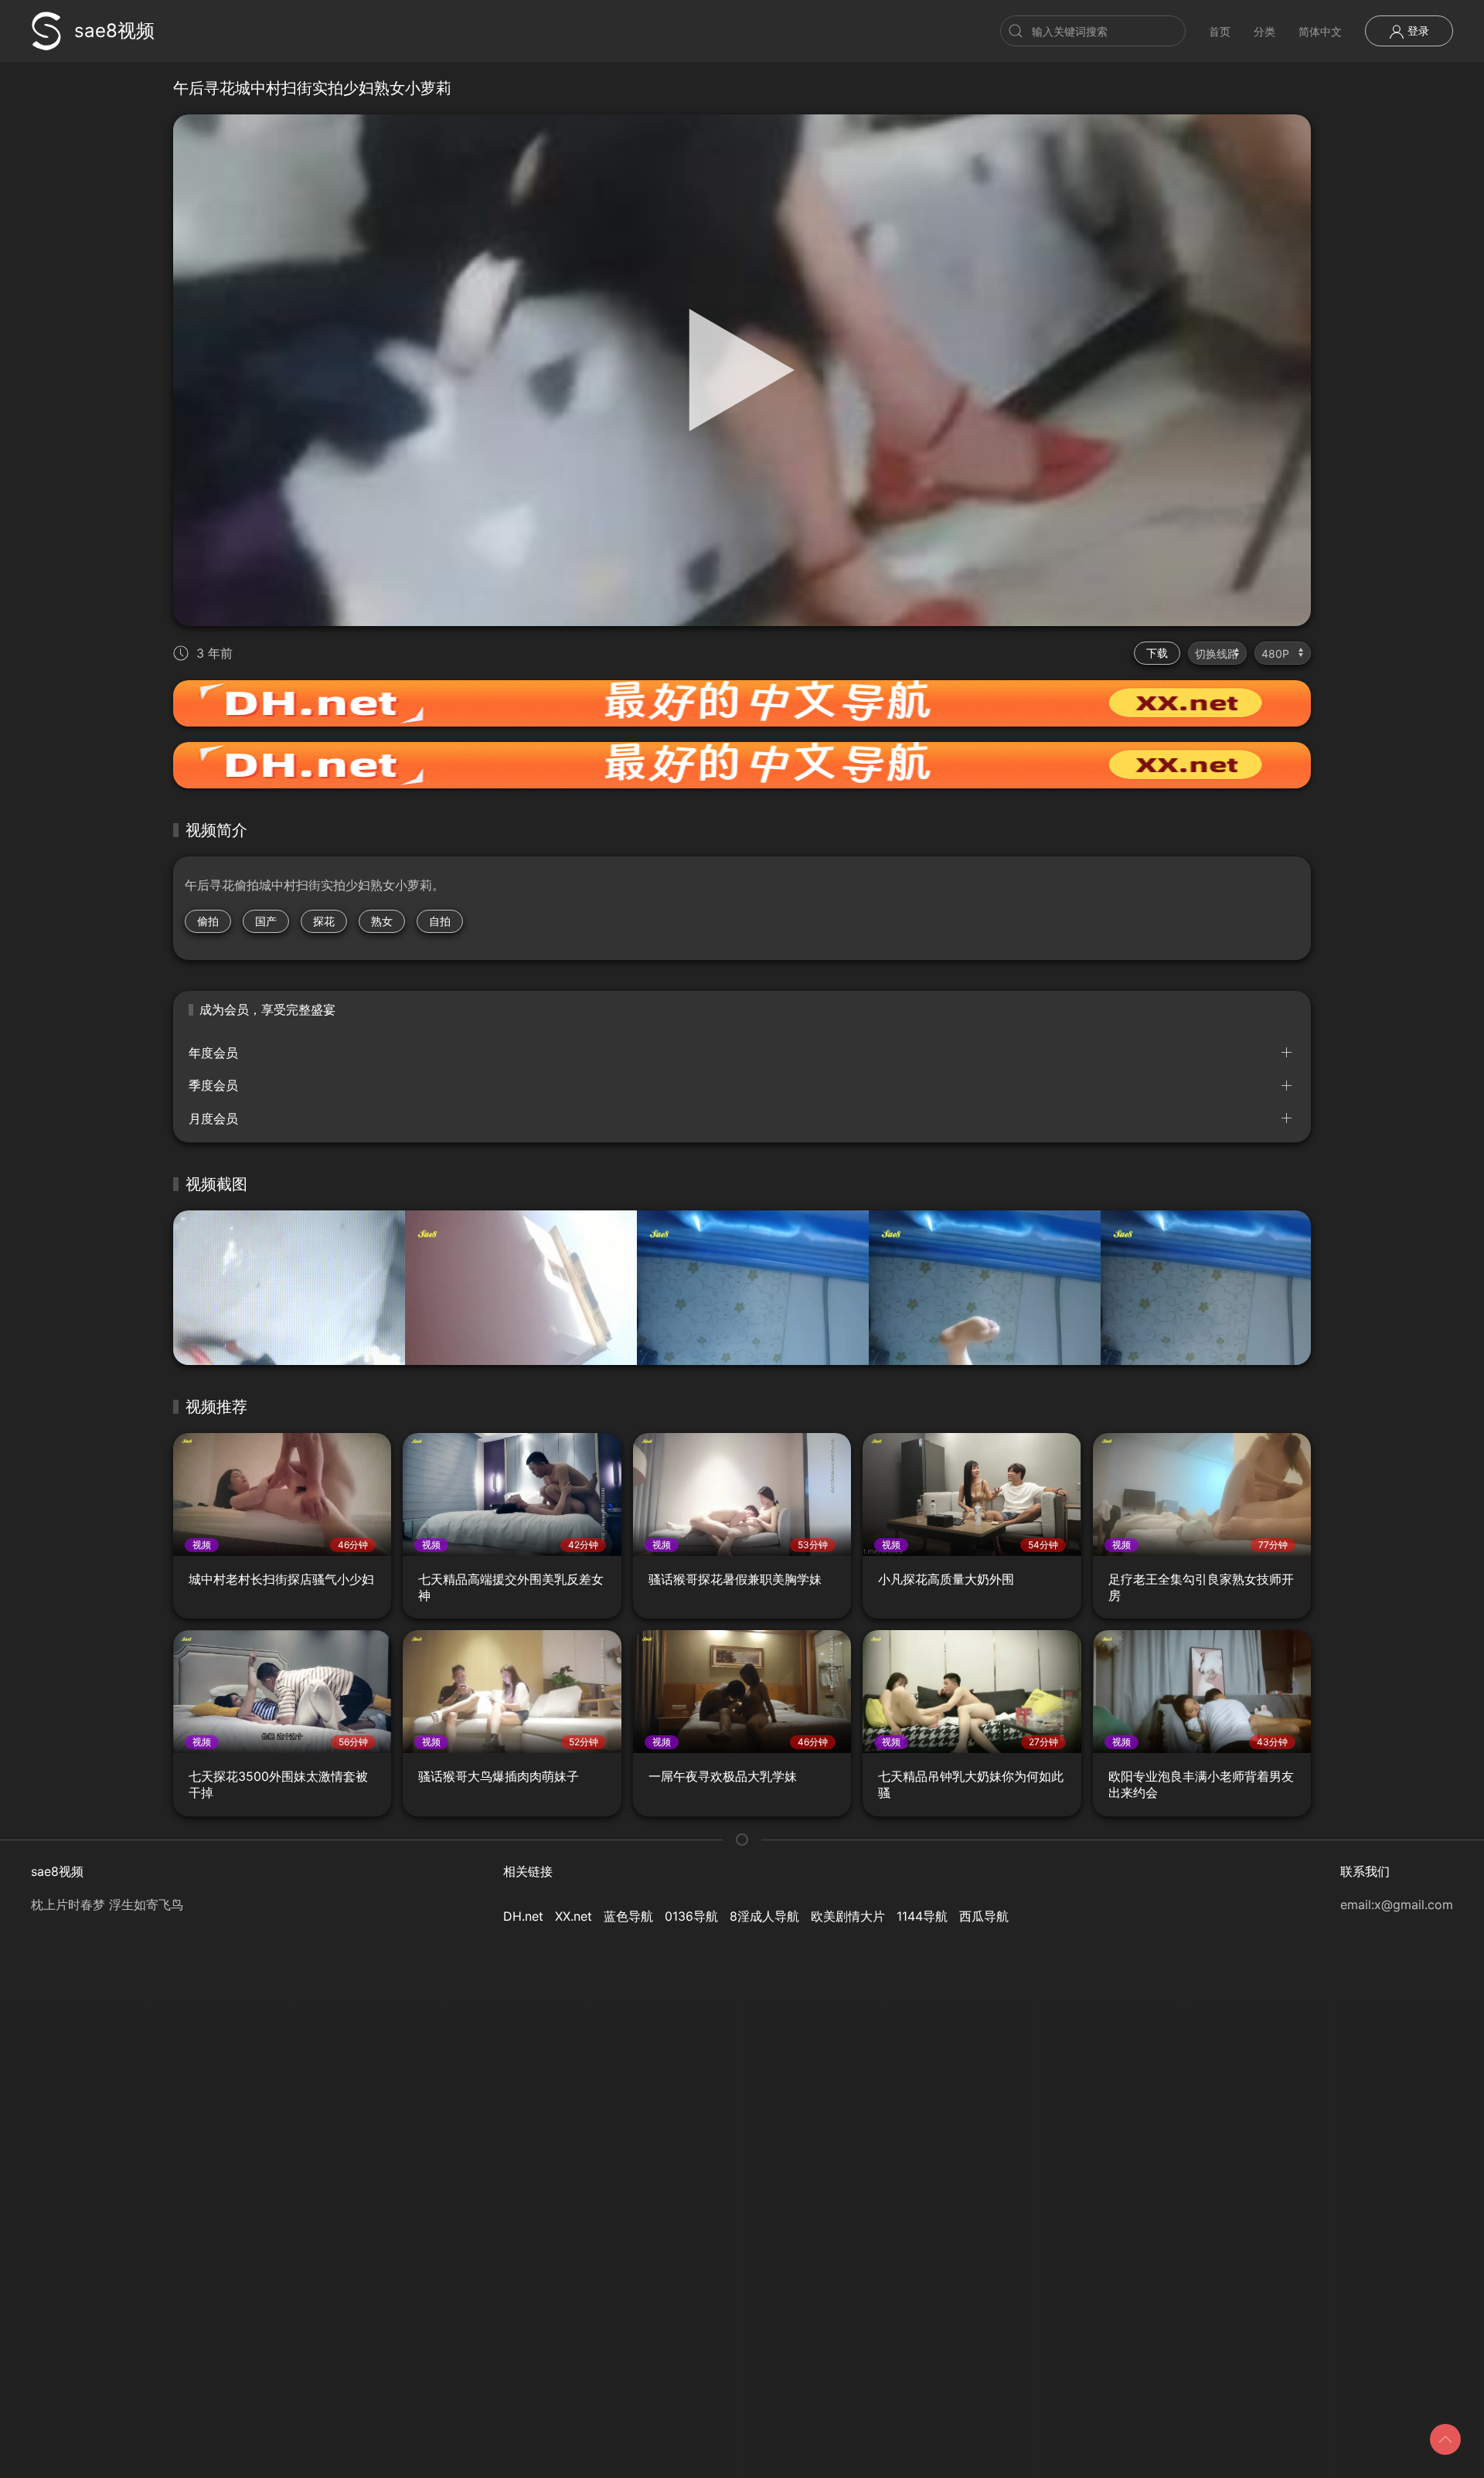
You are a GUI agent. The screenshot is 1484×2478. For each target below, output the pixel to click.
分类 (1264, 31)
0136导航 (691, 1916)
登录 (1417, 31)
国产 (266, 921)
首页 (1220, 31)
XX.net (574, 1916)
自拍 (440, 921)
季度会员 (213, 1085)
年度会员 (213, 1053)
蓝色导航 (628, 1916)
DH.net (523, 1916)
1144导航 (922, 1916)
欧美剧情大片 (848, 1916)
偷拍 (208, 921)
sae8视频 (114, 31)
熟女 (382, 921)
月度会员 (213, 1118)
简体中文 (1320, 31)
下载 (1157, 653)
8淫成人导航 (764, 1916)
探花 (324, 921)
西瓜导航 (984, 1916)
